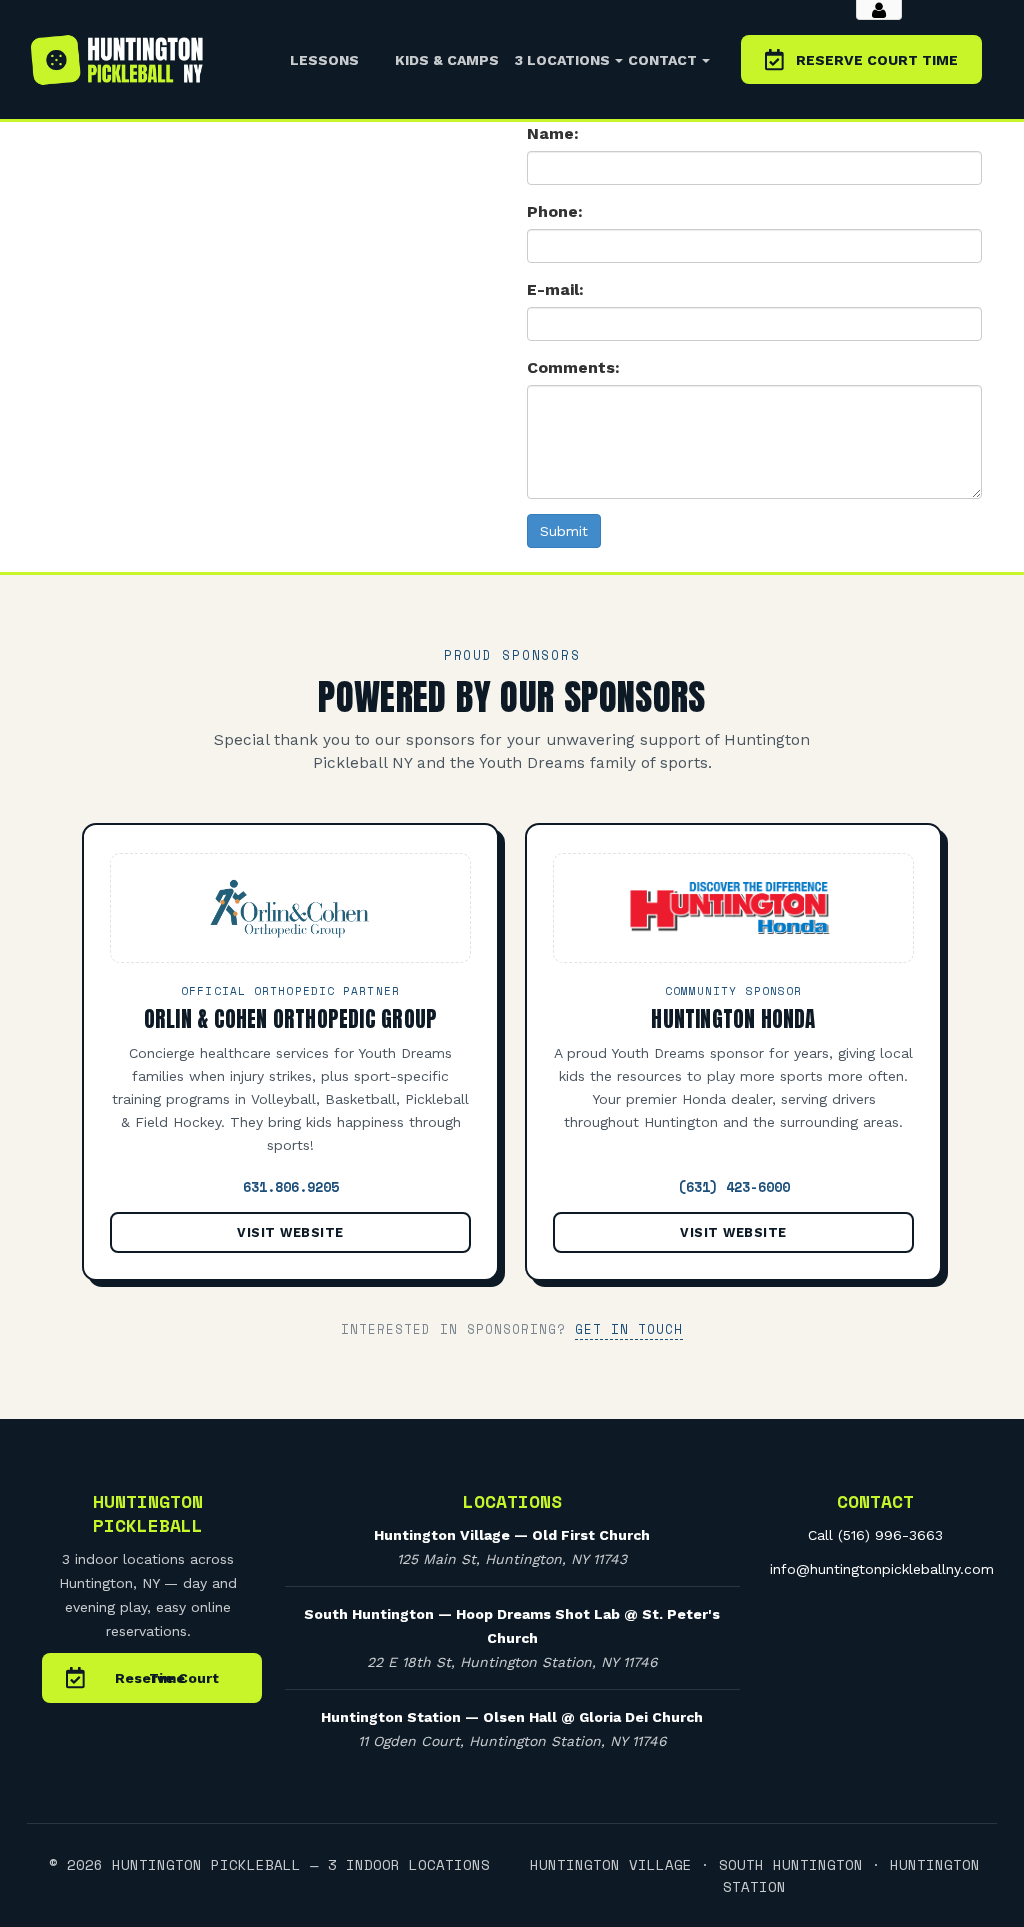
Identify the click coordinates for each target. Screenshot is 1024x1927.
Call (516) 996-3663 (875, 1535)
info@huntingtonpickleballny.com (882, 1569)
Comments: (573, 367)
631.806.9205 (291, 1187)
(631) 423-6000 (734, 1187)
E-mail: (555, 289)
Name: (553, 133)
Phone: (555, 211)
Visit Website (290, 1232)
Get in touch (629, 1329)
